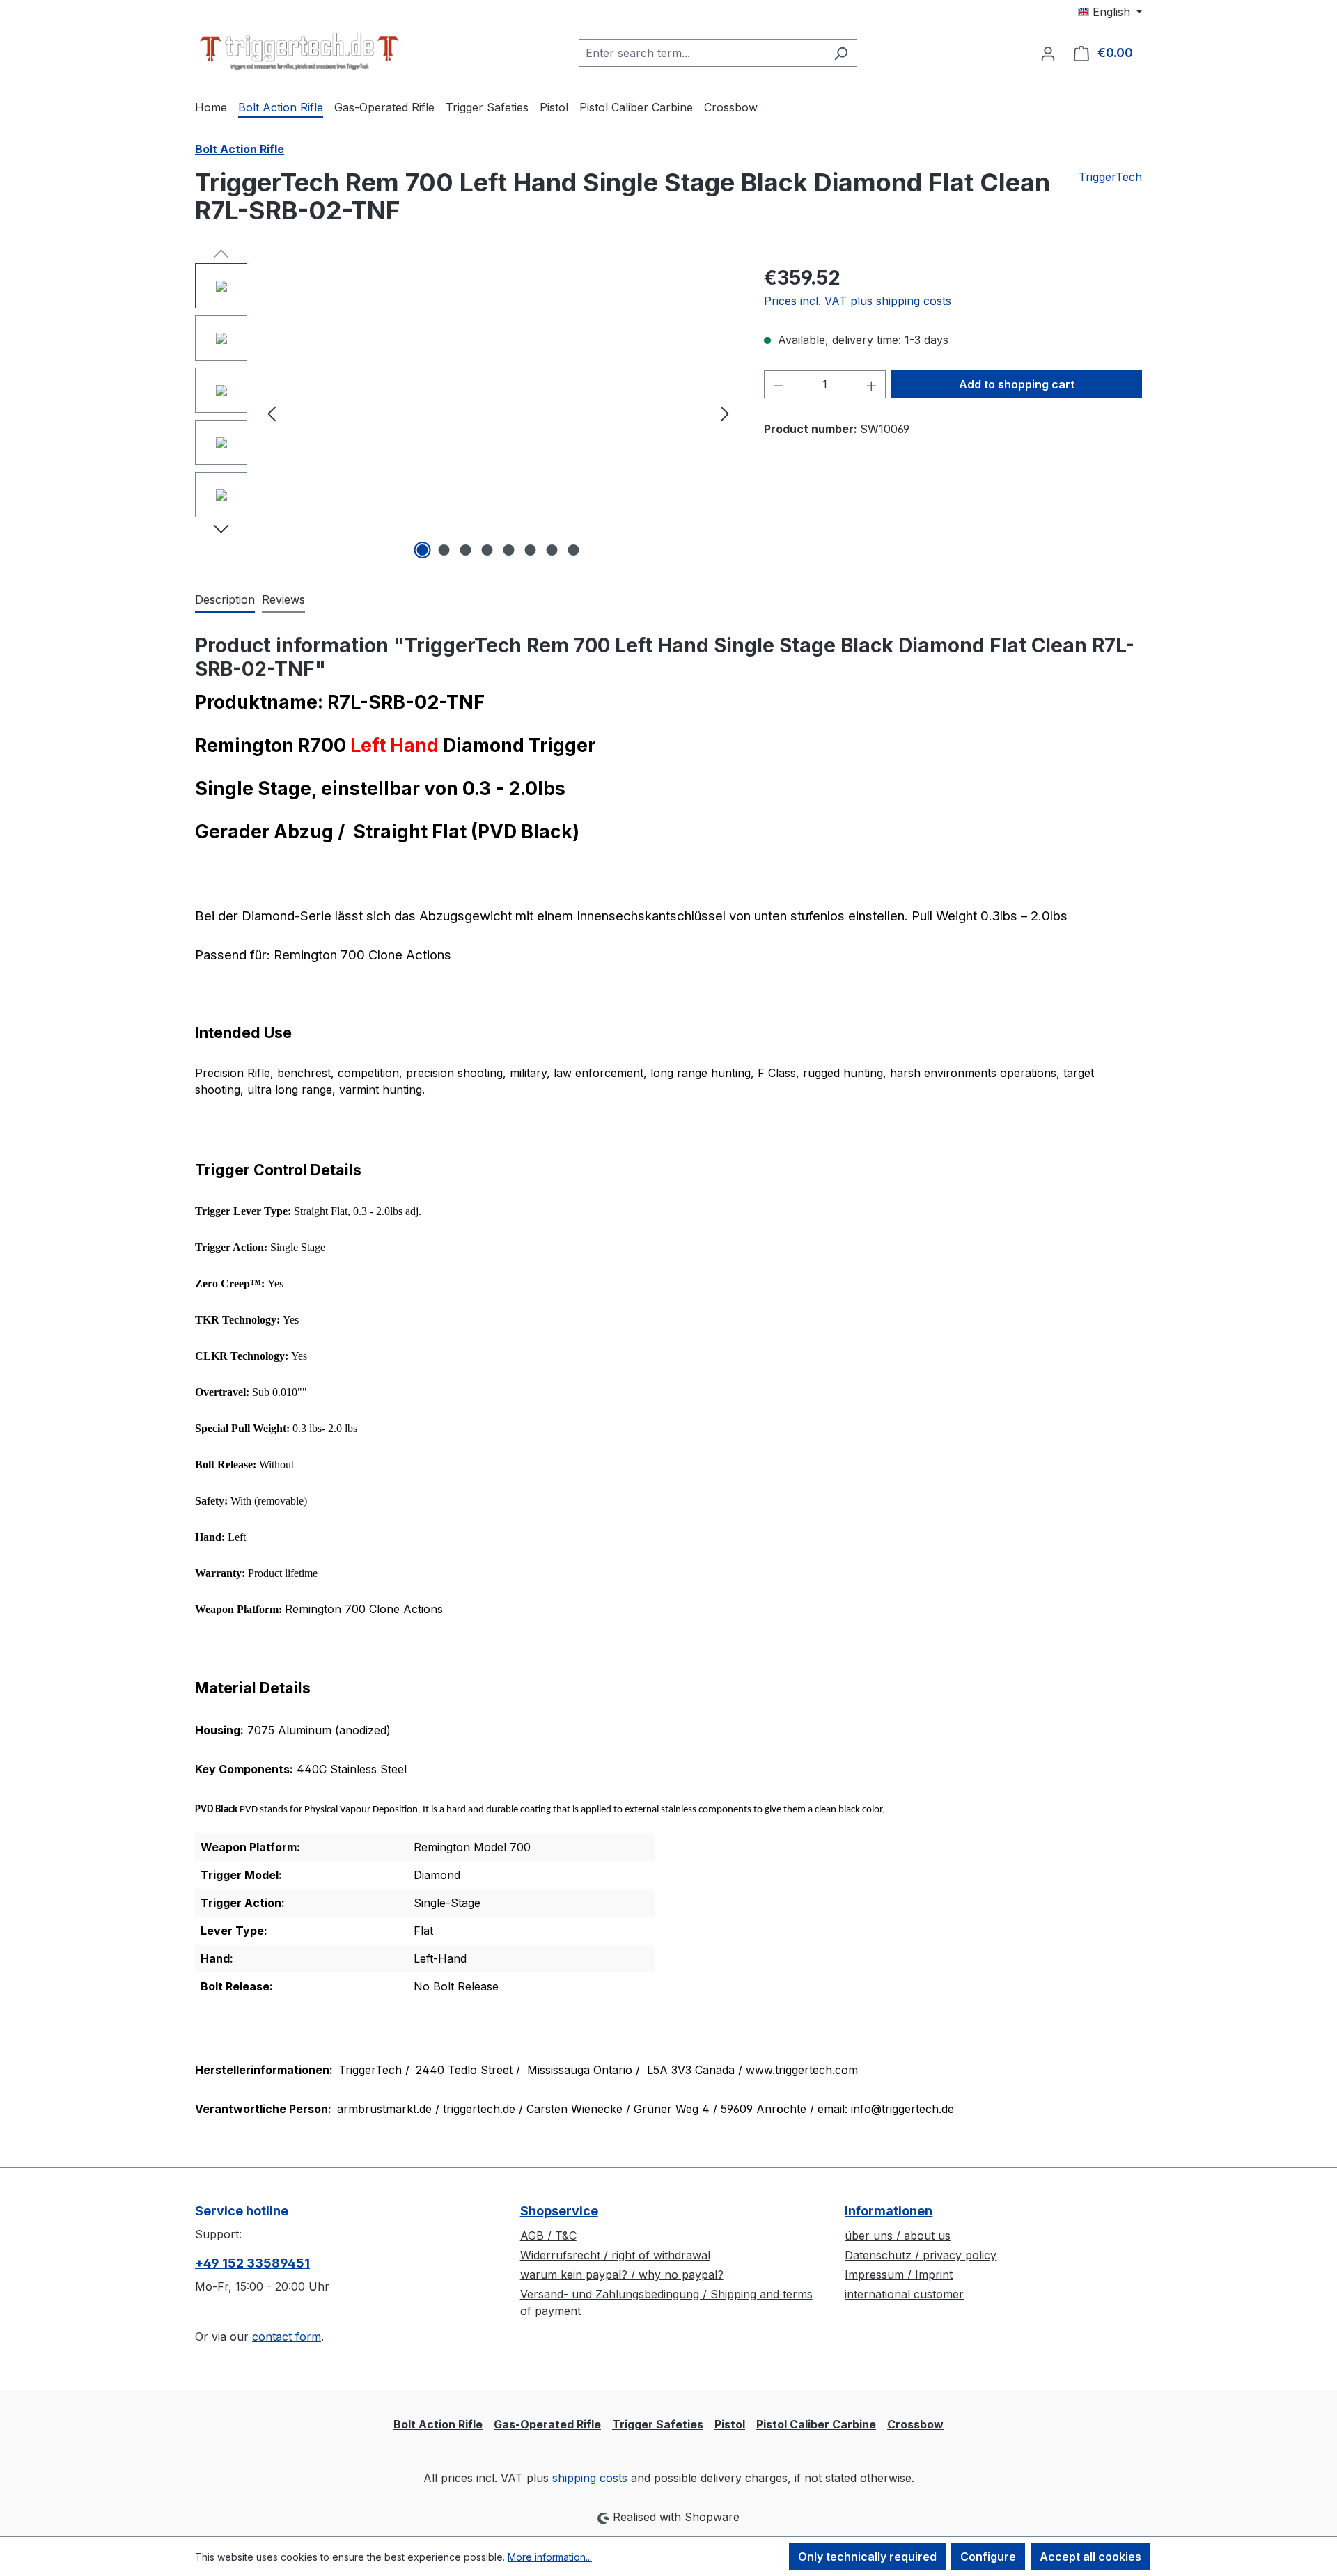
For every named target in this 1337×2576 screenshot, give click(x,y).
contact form (287, 2337)
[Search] (841, 53)
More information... (550, 2557)
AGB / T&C (548, 2236)
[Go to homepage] (299, 50)
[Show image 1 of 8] (423, 550)
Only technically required (867, 2557)
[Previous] (272, 413)
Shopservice (559, 2211)
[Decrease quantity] (779, 384)
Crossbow (915, 2424)
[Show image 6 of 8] (531, 550)
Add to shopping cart (1017, 384)
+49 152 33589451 (252, 2263)
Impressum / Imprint (899, 2275)
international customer (904, 2294)
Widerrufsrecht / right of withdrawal (615, 2255)
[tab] (225, 600)
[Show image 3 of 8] (466, 550)
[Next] (725, 413)
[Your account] (1048, 53)
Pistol (730, 2424)
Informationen (889, 2211)
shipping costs (590, 2478)
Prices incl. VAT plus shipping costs (858, 301)
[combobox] (702, 53)
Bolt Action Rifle (438, 2424)
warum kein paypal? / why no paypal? (622, 2275)
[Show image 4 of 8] (487, 550)
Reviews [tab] (283, 599)
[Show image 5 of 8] (509, 550)
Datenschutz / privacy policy (921, 2255)
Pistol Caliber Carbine (816, 2424)
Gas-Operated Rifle (547, 2424)
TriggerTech (1110, 177)
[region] (466, 413)
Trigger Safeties (658, 2424)
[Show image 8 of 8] (574, 550)
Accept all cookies (1090, 2557)
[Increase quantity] (872, 384)
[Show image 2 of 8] (444, 550)
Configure (988, 2557)
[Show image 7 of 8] (552, 550)
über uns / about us (898, 2236)
